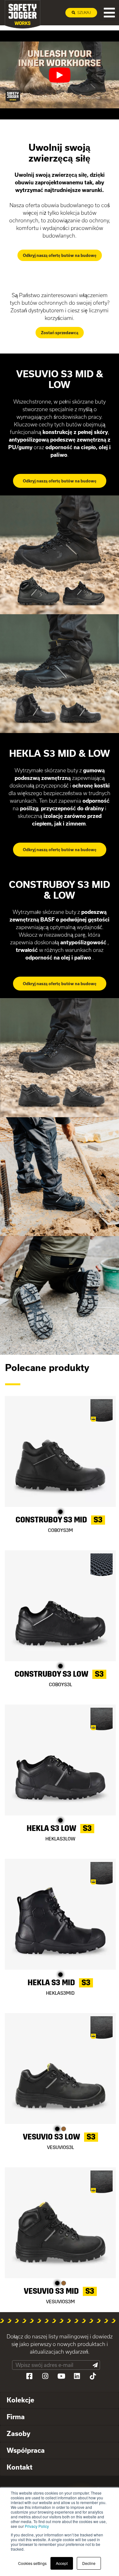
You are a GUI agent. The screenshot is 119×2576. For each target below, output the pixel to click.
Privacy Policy (37, 2526)
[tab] (60, 2400)
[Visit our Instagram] (45, 2376)
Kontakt (20, 2467)
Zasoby (19, 2433)
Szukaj (84, 13)
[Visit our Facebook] (30, 2376)
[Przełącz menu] (109, 13)
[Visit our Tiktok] (93, 2376)
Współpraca (26, 2450)
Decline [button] (89, 2563)
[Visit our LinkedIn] (77, 2376)
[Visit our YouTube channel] (61, 2376)
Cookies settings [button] (32, 2563)
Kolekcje (20, 2400)
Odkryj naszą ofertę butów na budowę (60, 255)
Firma (16, 2417)
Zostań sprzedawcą (60, 333)
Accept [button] (62, 2563)
